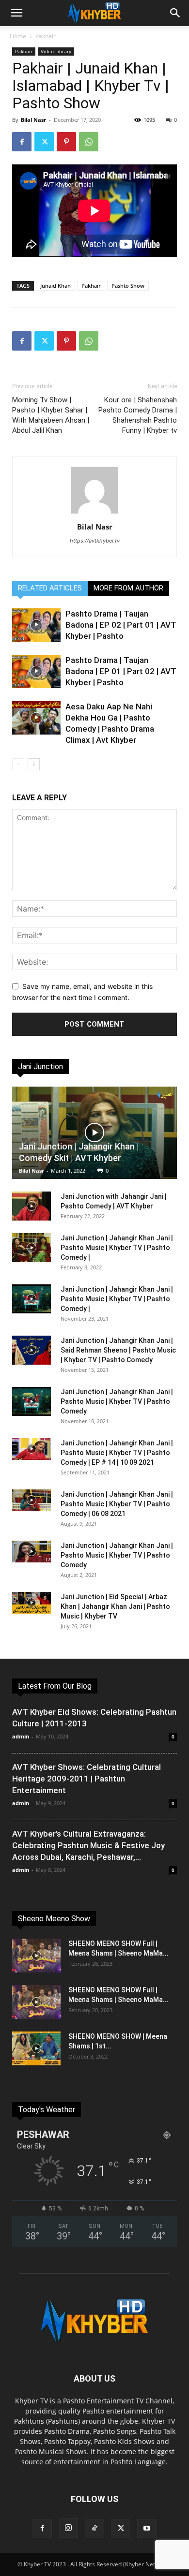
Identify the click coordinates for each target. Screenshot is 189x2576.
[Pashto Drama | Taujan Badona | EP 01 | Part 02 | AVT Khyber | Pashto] (36, 671)
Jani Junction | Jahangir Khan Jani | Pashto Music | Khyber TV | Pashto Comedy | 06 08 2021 (117, 1504)
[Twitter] (44, 142)
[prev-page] (18, 764)
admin (21, 1736)
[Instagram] (68, 2528)
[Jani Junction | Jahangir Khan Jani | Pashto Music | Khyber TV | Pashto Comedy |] (31, 1248)
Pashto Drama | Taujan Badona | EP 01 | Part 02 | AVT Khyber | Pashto (121, 671)
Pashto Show (128, 286)
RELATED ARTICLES (50, 588)
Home (18, 36)
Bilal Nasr (33, 120)
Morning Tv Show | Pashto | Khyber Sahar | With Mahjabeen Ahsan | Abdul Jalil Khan (51, 415)
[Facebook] (22, 142)
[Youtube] (147, 2529)
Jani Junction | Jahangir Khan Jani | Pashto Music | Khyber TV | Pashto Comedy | (117, 1248)
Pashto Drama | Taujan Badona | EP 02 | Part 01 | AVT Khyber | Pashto (121, 625)
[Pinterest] (66, 142)
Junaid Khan (55, 286)
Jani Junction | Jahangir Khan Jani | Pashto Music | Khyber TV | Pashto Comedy (117, 1401)
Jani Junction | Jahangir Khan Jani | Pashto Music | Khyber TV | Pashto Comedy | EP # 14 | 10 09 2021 (117, 1453)
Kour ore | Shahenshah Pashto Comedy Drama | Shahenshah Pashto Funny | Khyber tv (138, 415)
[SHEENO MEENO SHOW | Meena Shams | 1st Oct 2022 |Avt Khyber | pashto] (36, 2048)
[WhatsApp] (89, 142)
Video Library (56, 51)
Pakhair (46, 36)
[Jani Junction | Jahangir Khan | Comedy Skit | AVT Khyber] (94, 1133)
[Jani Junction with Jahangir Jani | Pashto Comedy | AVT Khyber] (31, 1206)
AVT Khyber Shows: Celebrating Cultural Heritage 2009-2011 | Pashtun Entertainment (87, 1779)
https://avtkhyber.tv (95, 541)
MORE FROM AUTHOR (128, 588)
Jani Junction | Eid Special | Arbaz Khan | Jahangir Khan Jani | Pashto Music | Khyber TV (115, 1606)
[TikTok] (94, 2529)
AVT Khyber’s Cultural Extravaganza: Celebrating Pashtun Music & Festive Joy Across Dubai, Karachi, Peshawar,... (88, 1845)
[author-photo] (94, 513)
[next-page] (34, 764)
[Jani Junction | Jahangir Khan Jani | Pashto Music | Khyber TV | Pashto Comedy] (31, 1401)
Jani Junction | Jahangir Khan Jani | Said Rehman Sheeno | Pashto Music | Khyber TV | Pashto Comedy (118, 1350)
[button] (16, 13)
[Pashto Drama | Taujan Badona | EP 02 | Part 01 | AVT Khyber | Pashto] (36, 625)
